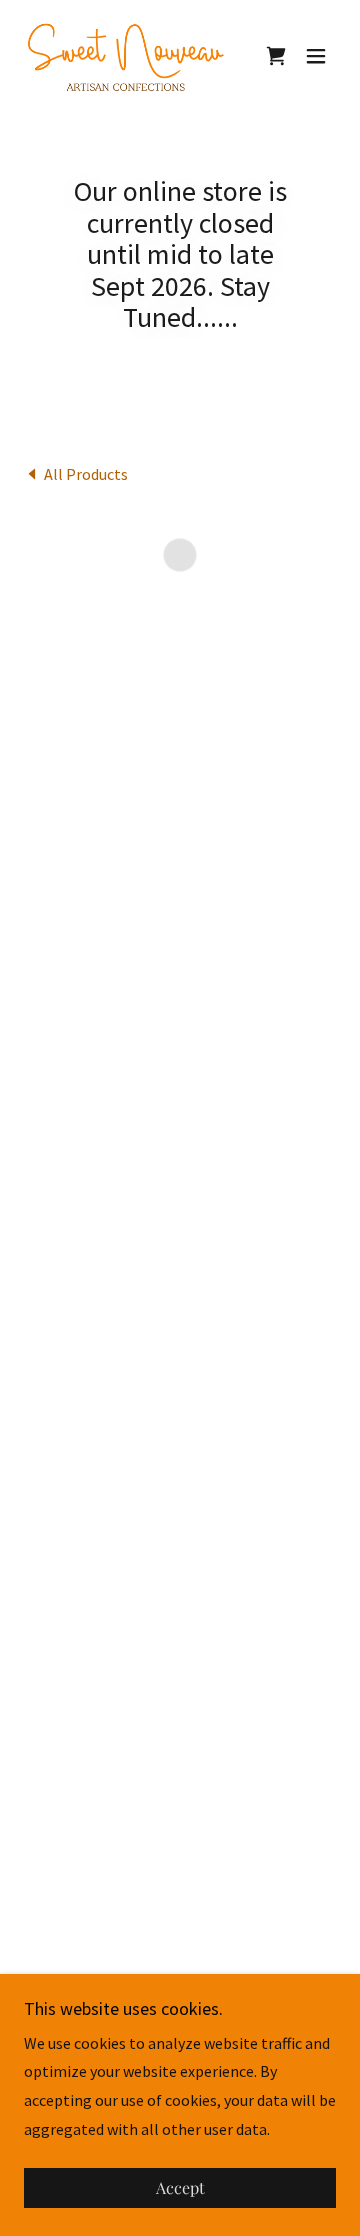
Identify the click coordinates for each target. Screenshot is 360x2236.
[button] (276, 56)
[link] (125, 56)
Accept (180, 2188)
